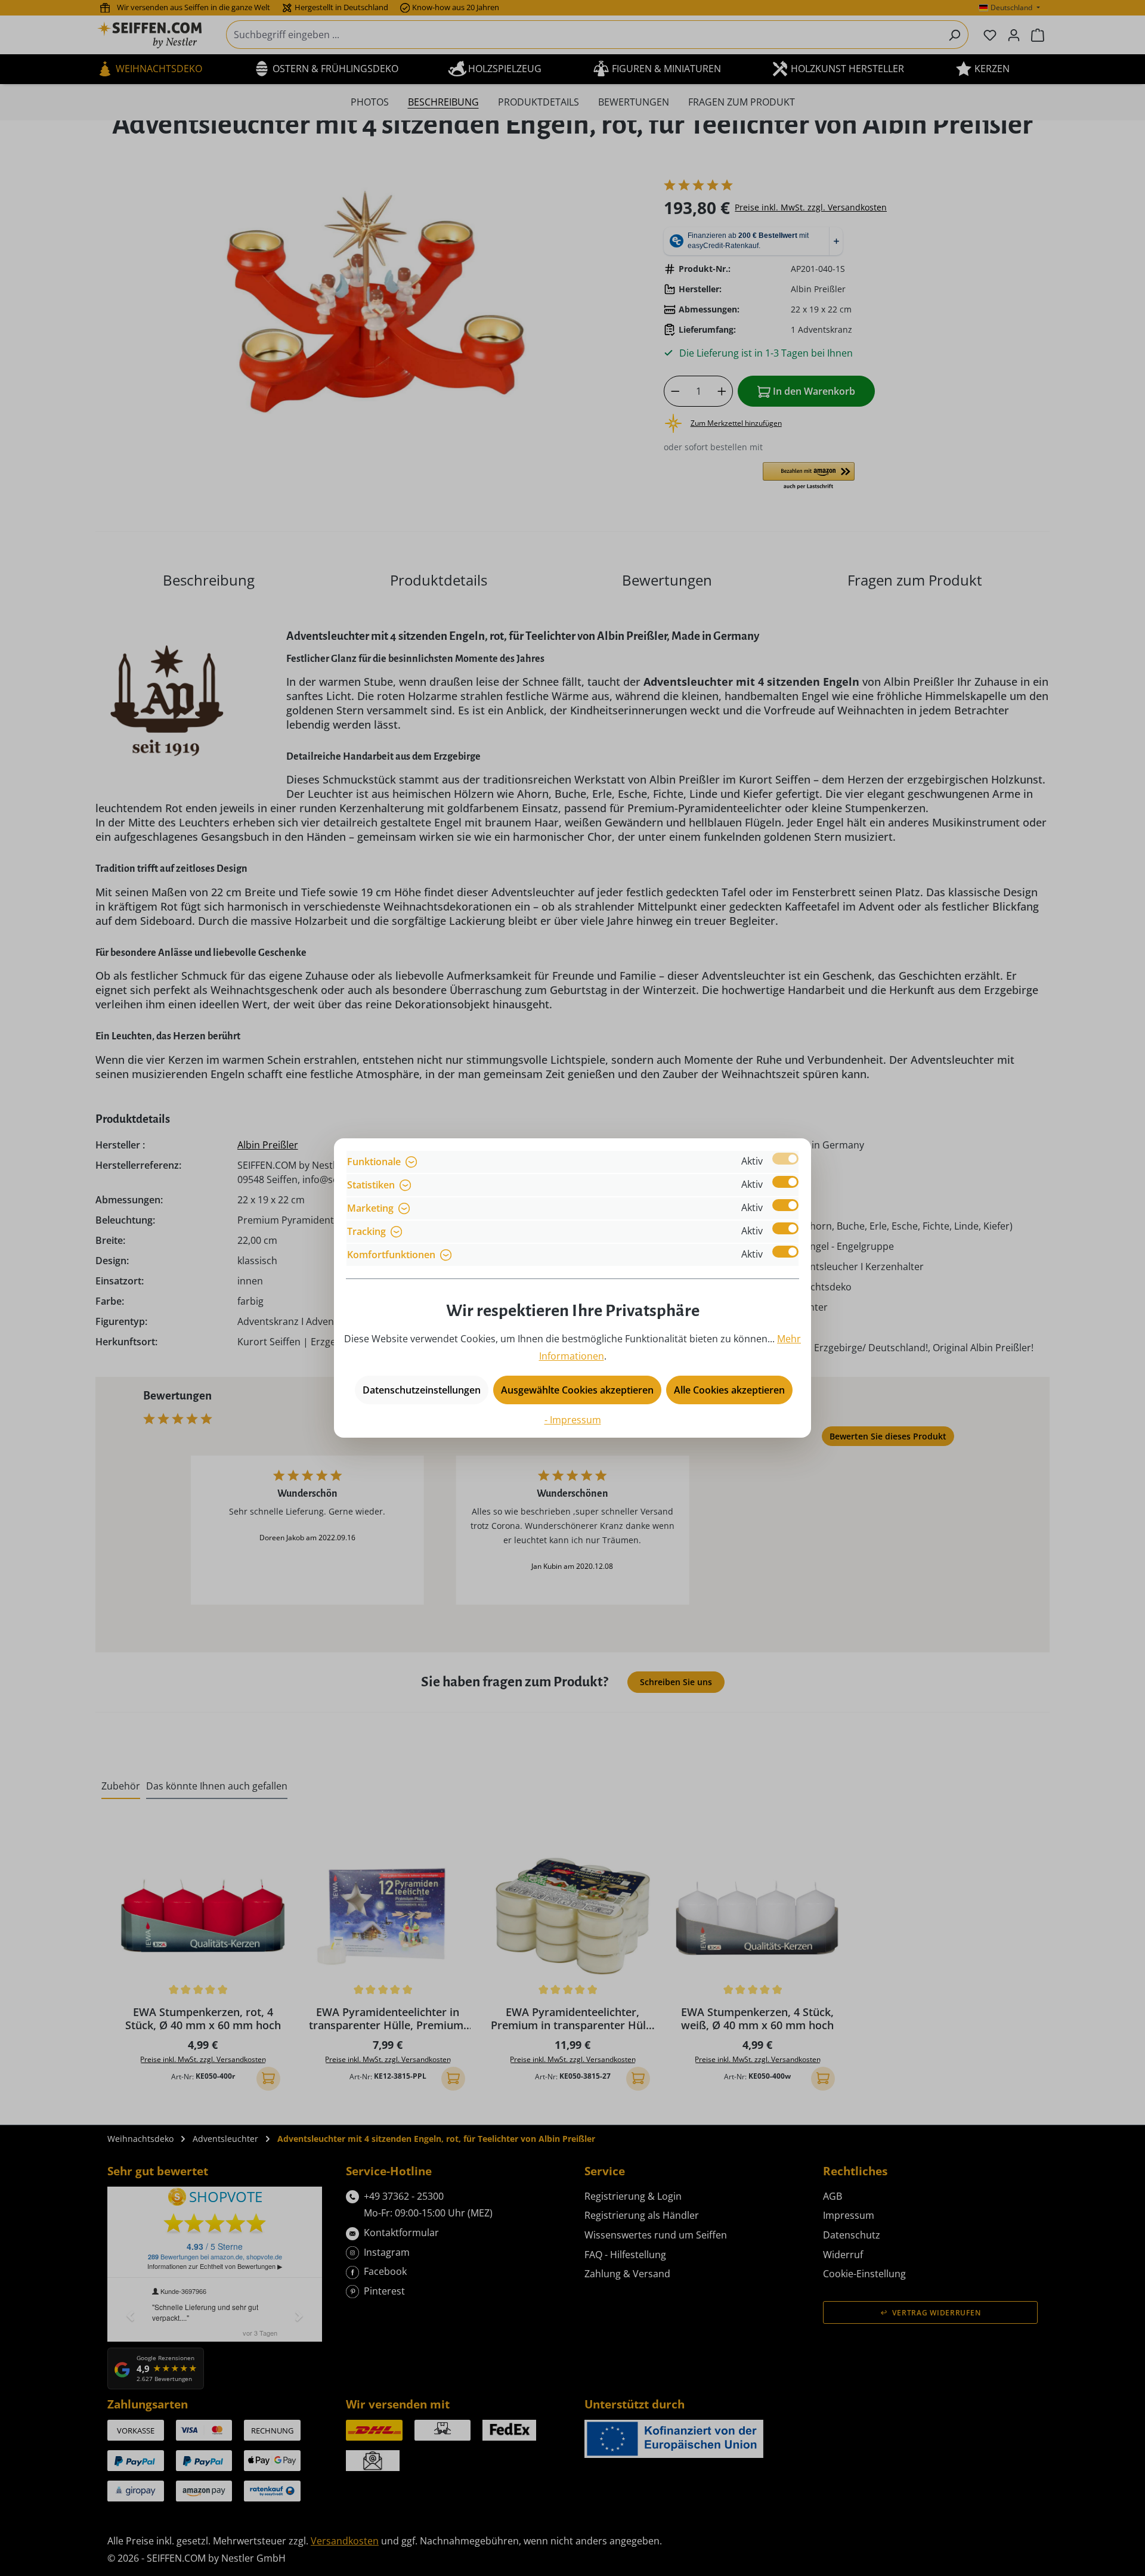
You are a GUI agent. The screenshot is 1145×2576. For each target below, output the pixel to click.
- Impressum (573, 1420)
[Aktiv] (785, 1159)
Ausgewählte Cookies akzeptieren (577, 1390)
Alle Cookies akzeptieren (729, 1390)
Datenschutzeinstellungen (422, 1390)
